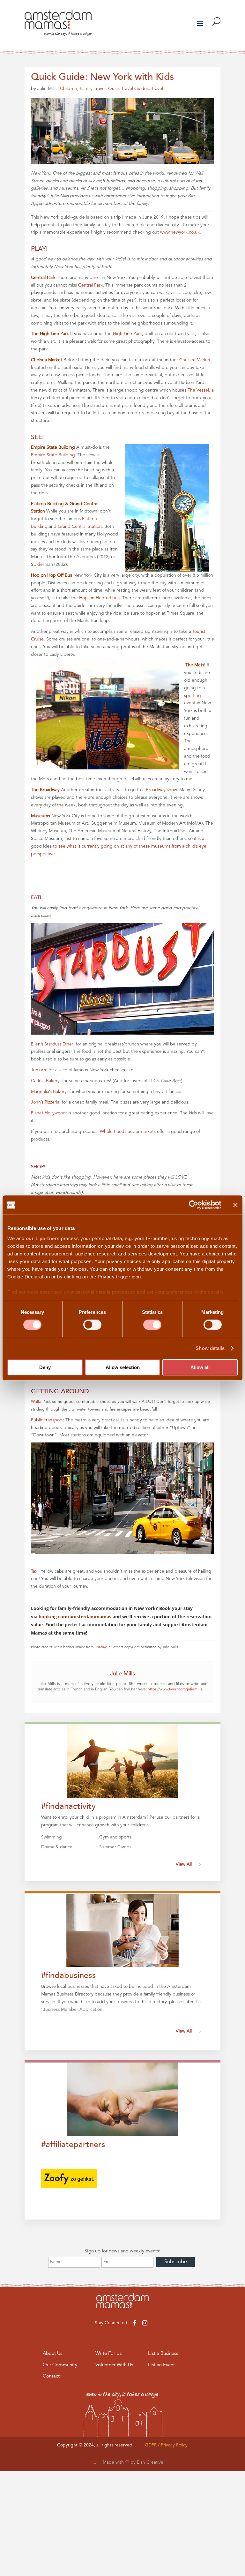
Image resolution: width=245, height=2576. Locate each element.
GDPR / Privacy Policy (166, 2445)
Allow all (200, 1367)
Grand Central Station (80, 527)
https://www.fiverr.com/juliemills (175, 1689)
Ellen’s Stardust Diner (52, 1044)
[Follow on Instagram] (145, 2323)
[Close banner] (235, 1205)
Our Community (60, 2365)
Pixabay (100, 1647)
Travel (157, 89)
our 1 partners (43, 1238)
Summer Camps (115, 1847)
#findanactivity (68, 1807)
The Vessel (198, 390)
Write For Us (108, 2354)
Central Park (90, 285)
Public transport (47, 1420)
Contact (51, 2376)
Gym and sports (115, 1837)
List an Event (161, 2365)
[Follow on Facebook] (135, 2323)
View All (184, 1864)
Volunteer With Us (114, 2365)
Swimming (52, 1837)
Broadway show (161, 790)
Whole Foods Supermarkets (128, 1132)
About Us (52, 2354)
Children (69, 89)
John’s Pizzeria (45, 1102)
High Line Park (127, 334)
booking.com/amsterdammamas (75, 1617)
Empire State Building (53, 455)
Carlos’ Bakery (45, 1081)
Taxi (35, 1571)
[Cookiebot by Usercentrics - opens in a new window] (193, 1205)
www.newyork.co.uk (180, 232)
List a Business (163, 2354)
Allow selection (123, 1367)
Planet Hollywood (48, 1113)
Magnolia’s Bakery (49, 1092)
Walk (35, 1402)
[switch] (92, 1325)
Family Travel (93, 89)
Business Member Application (72, 2010)
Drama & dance (57, 1847)
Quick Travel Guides (128, 89)
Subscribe (176, 2262)
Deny (45, 1367)
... (94, 2462)
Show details (210, 1348)
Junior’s (38, 1070)
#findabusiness (69, 1976)
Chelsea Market (195, 360)
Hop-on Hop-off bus (99, 598)
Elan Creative (150, 2462)
